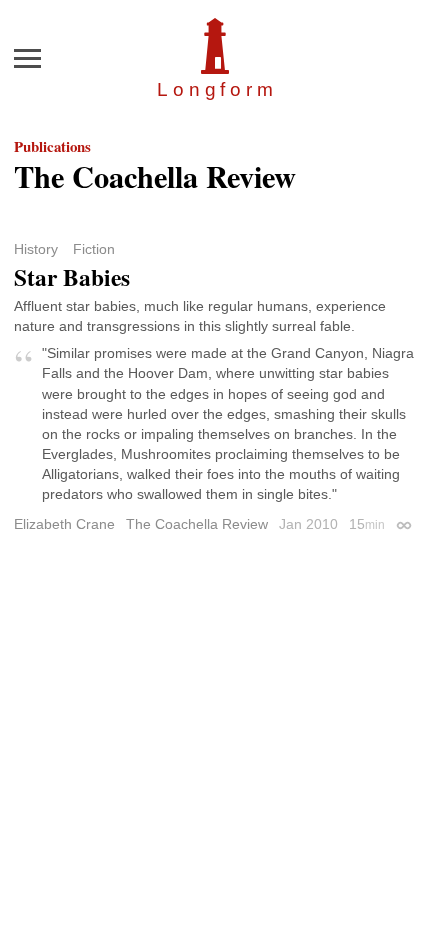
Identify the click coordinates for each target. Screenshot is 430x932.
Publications (52, 146)
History (36, 249)
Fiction (94, 249)
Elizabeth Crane (64, 524)
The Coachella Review (197, 524)
